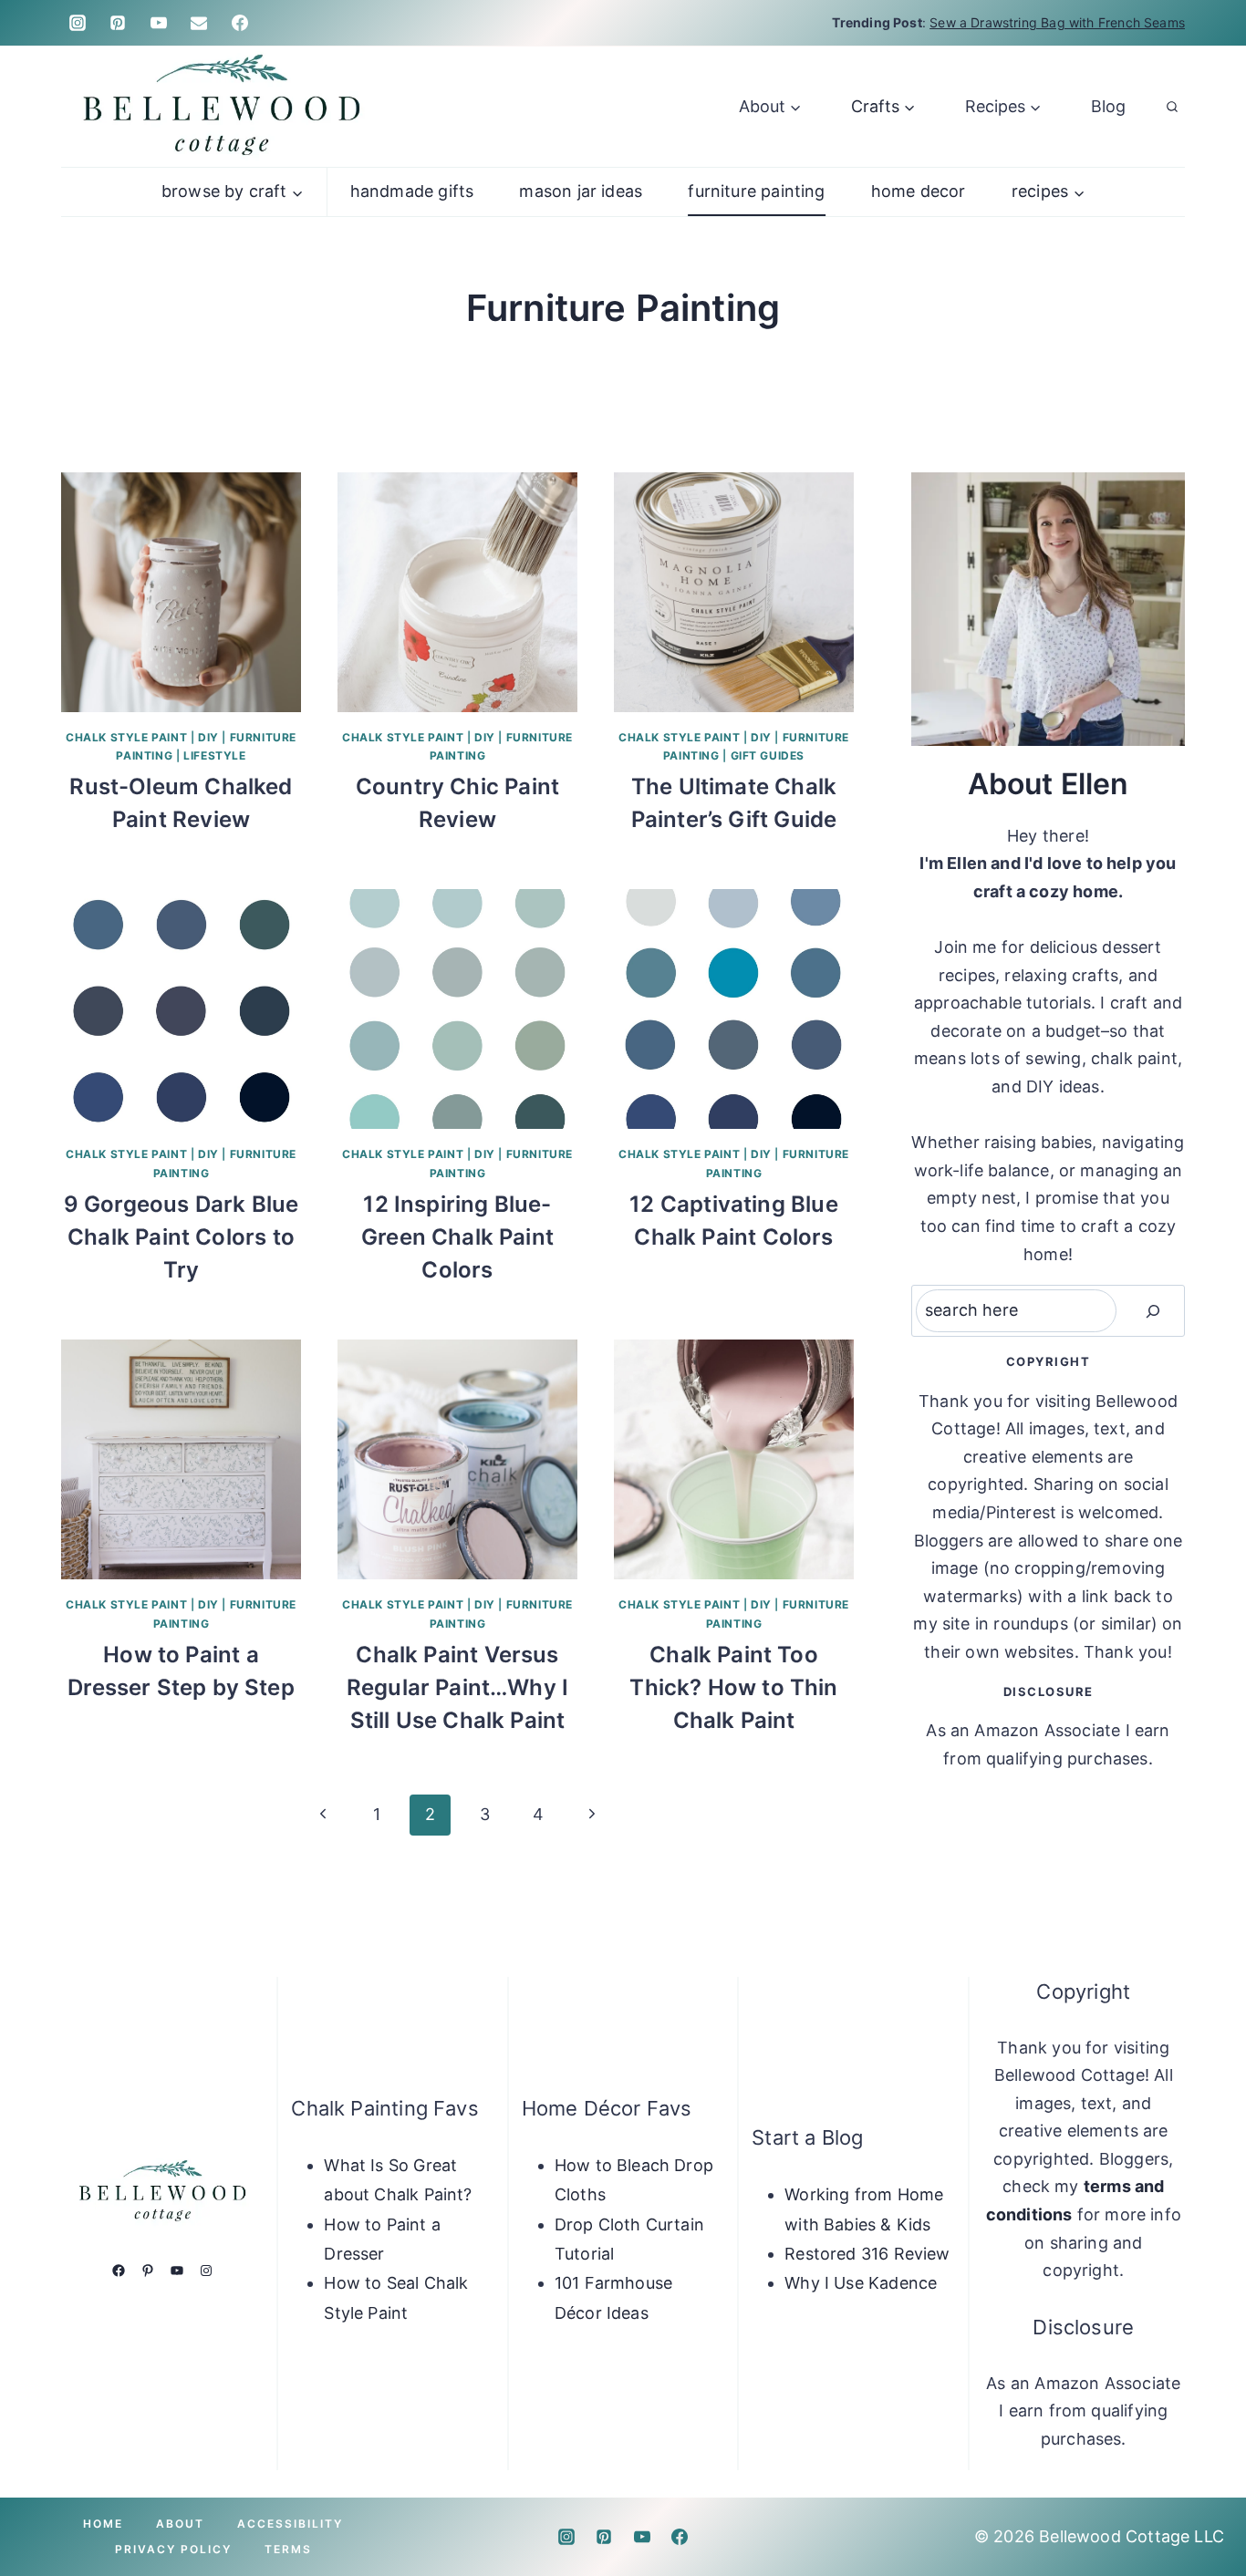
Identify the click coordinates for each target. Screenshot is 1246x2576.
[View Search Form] (1172, 107)
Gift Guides (768, 755)
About (180, 2524)
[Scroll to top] (1202, 2505)
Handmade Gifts (412, 191)
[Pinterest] (118, 23)
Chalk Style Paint (126, 737)
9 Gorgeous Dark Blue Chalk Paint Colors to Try (182, 1237)
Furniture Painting (756, 191)
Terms (288, 2549)
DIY (208, 737)
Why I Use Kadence (861, 2283)
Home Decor (919, 191)
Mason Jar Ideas (581, 191)
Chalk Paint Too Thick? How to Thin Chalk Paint (733, 1687)
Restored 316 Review (867, 2254)
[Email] (199, 23)
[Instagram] (78, 23)
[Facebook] (240, 23)
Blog (1108, 106)
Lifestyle (214, 755)
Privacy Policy (173, 2549)
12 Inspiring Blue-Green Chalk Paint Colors (457, 1237)
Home (103, 2524)
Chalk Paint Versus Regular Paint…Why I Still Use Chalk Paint (457, 1687)
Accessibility (290, 2524)
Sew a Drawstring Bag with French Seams (1057, 22)
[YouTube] (159, 23)
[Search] (1153, 1311)
